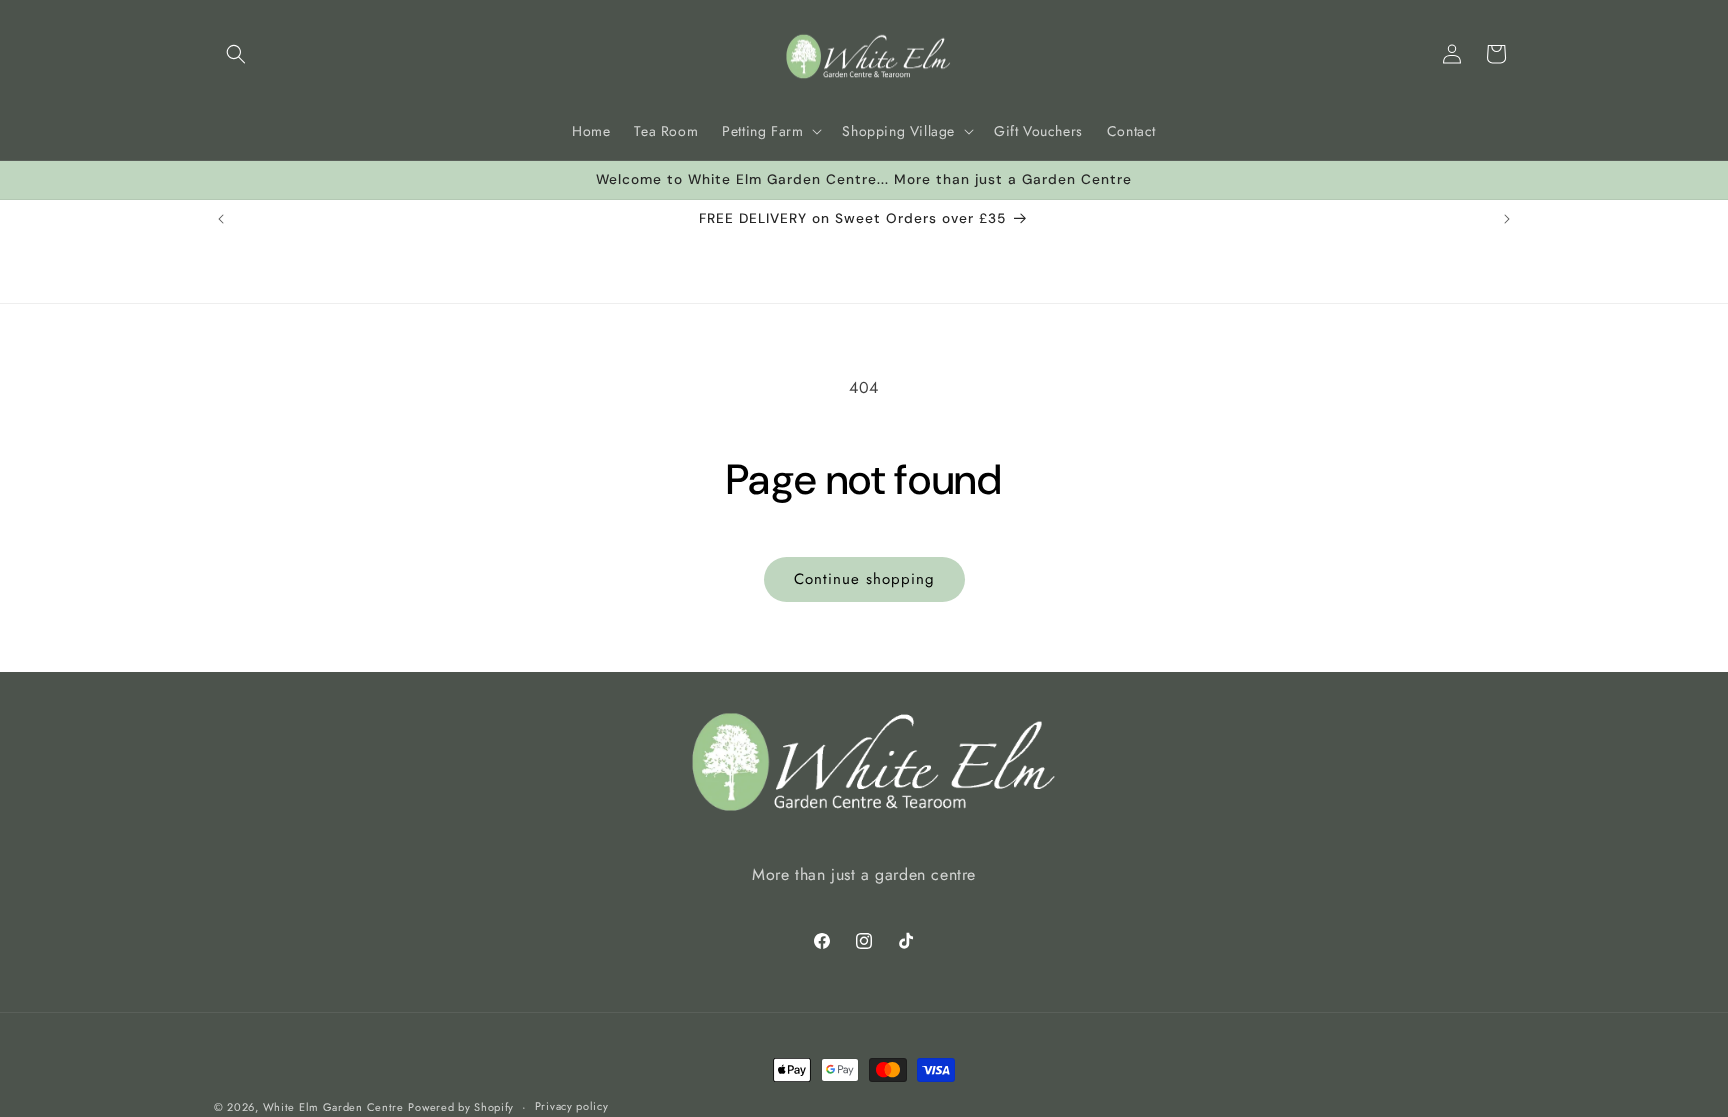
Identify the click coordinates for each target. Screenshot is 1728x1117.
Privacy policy (572, 1106)
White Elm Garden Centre (333, 1107)
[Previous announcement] (221, 219)
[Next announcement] (1507, 219)
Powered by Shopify (461, 1107)
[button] (236, 54)
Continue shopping (864, 579)
